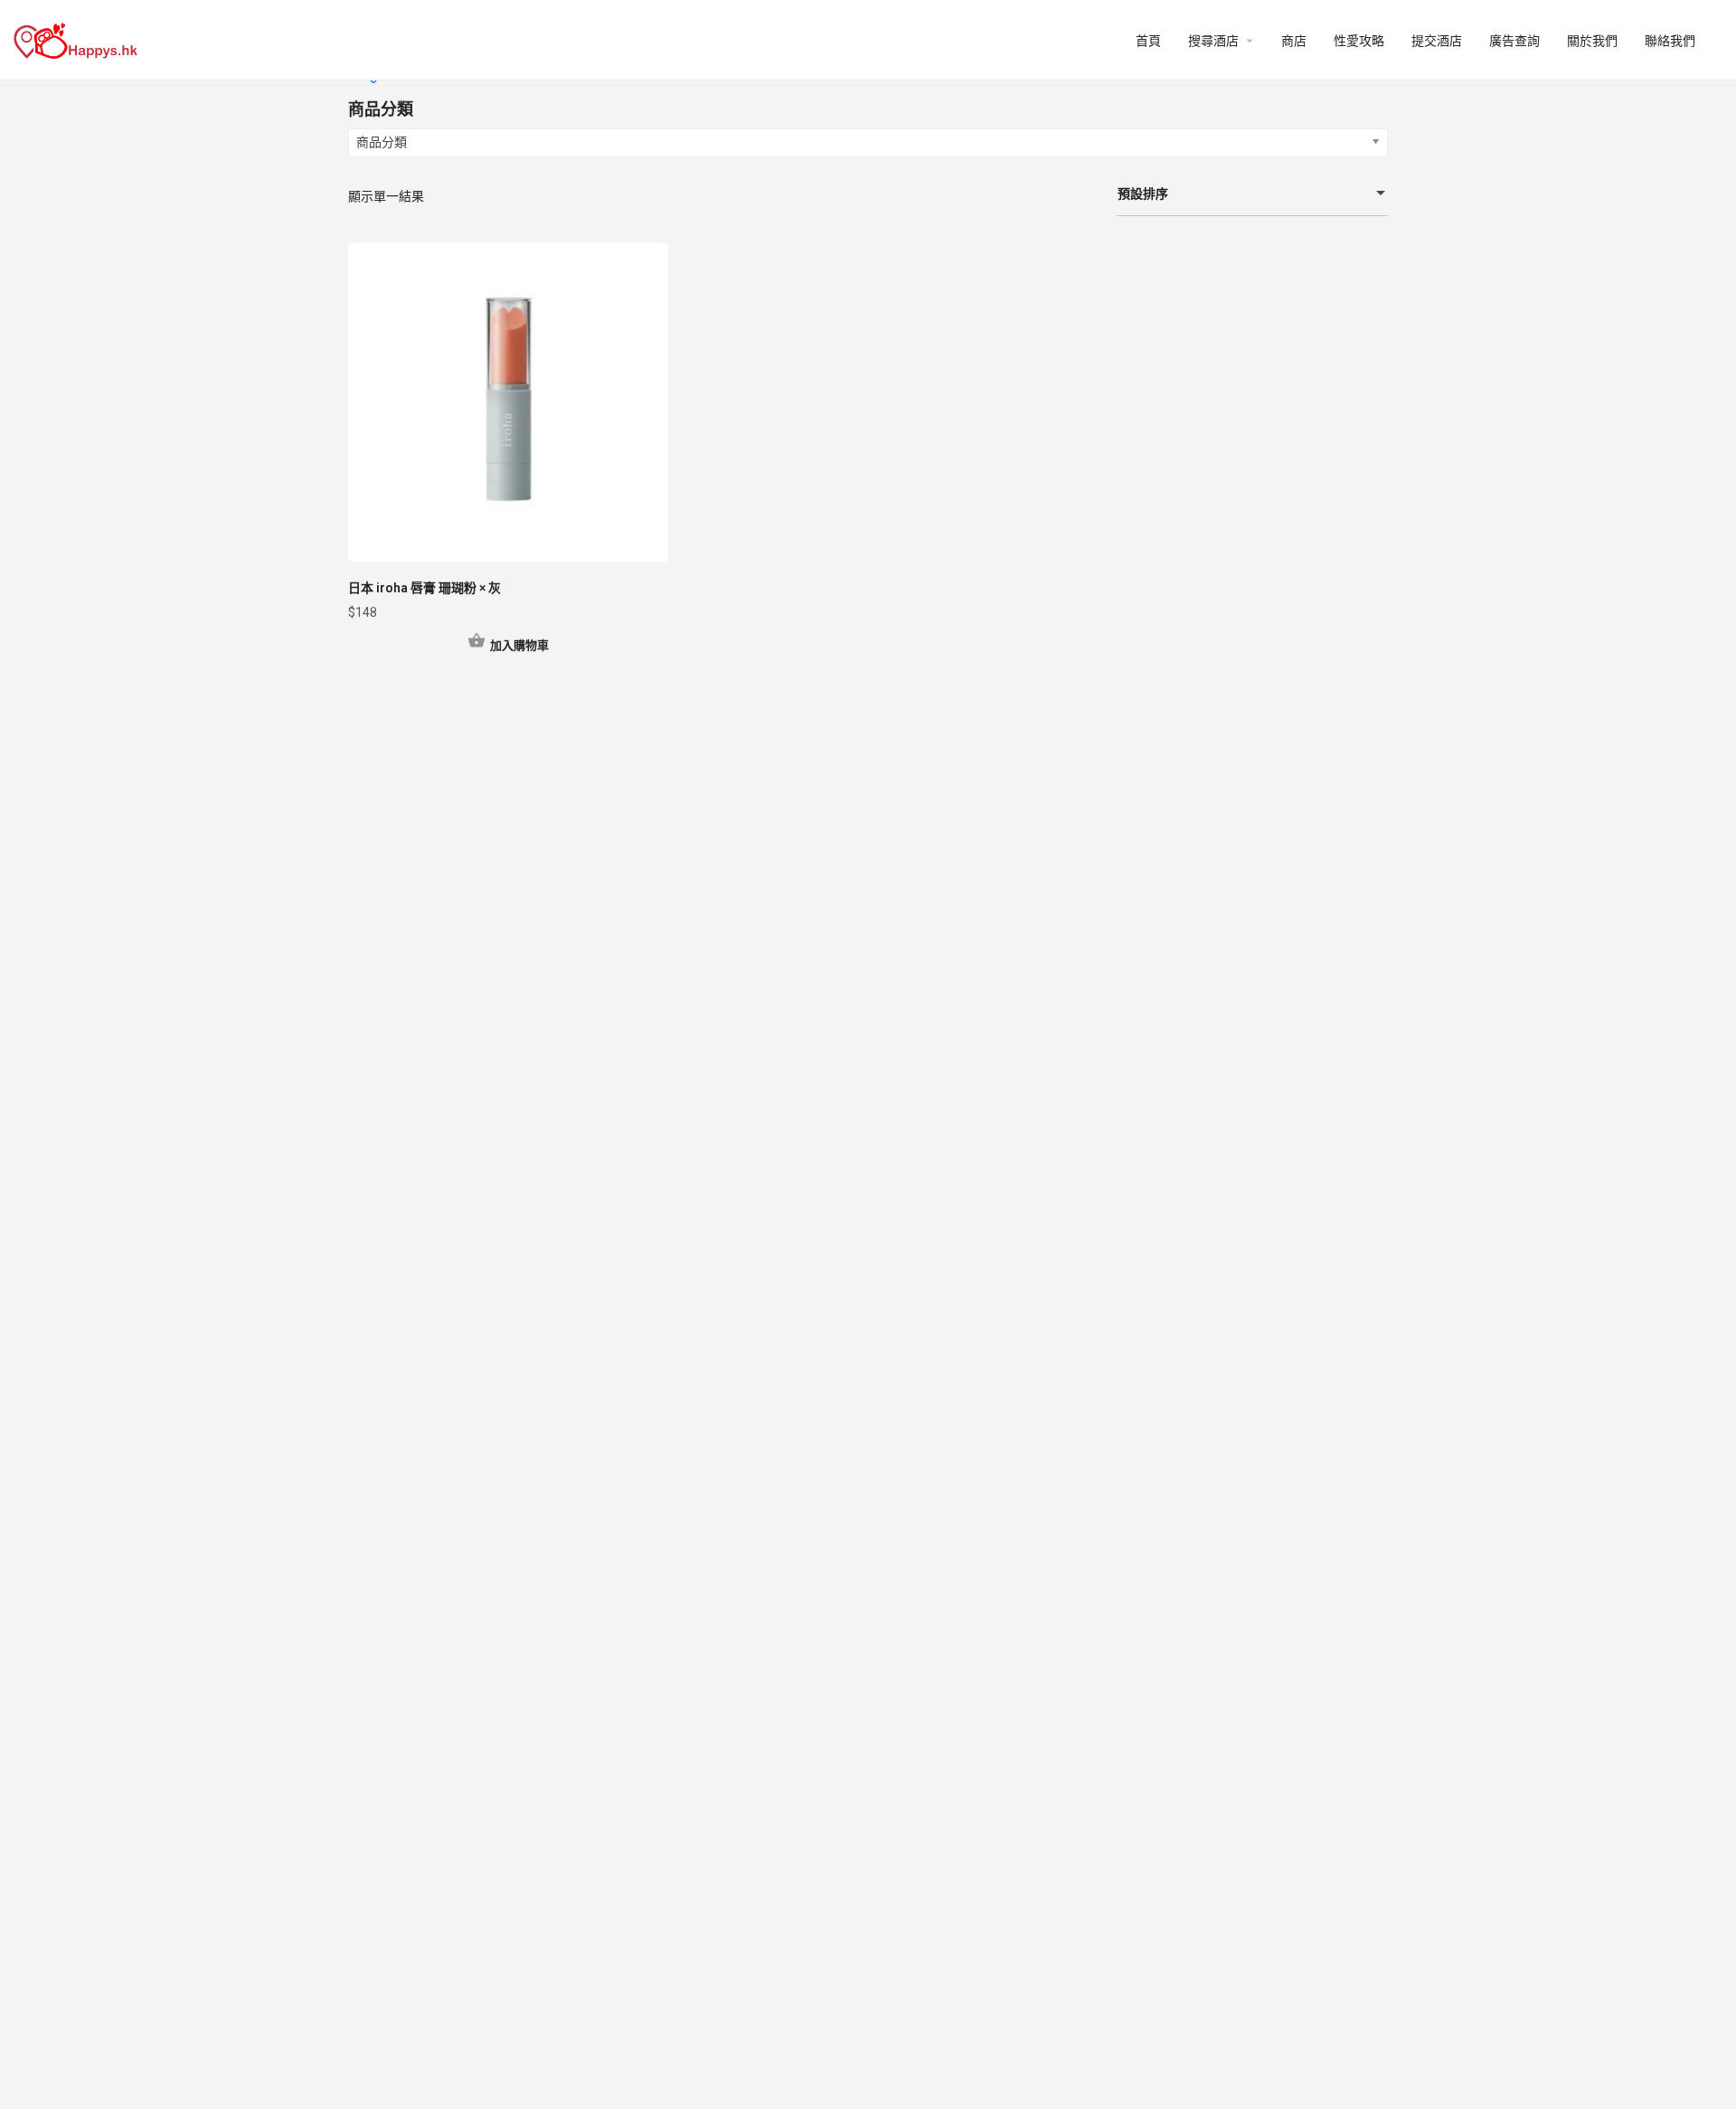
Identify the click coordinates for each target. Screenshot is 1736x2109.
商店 (1294, 41)
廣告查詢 (1514, 41)
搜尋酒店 (1213, 41)
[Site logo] (78, 39)
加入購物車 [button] (519, 645)
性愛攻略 (1359, 41)
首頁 (1148, 41)
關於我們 (1592, 41)
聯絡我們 (1670, 41)
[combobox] (1252, 194)
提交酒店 (1437, 41)
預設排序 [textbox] (1143, 194)
